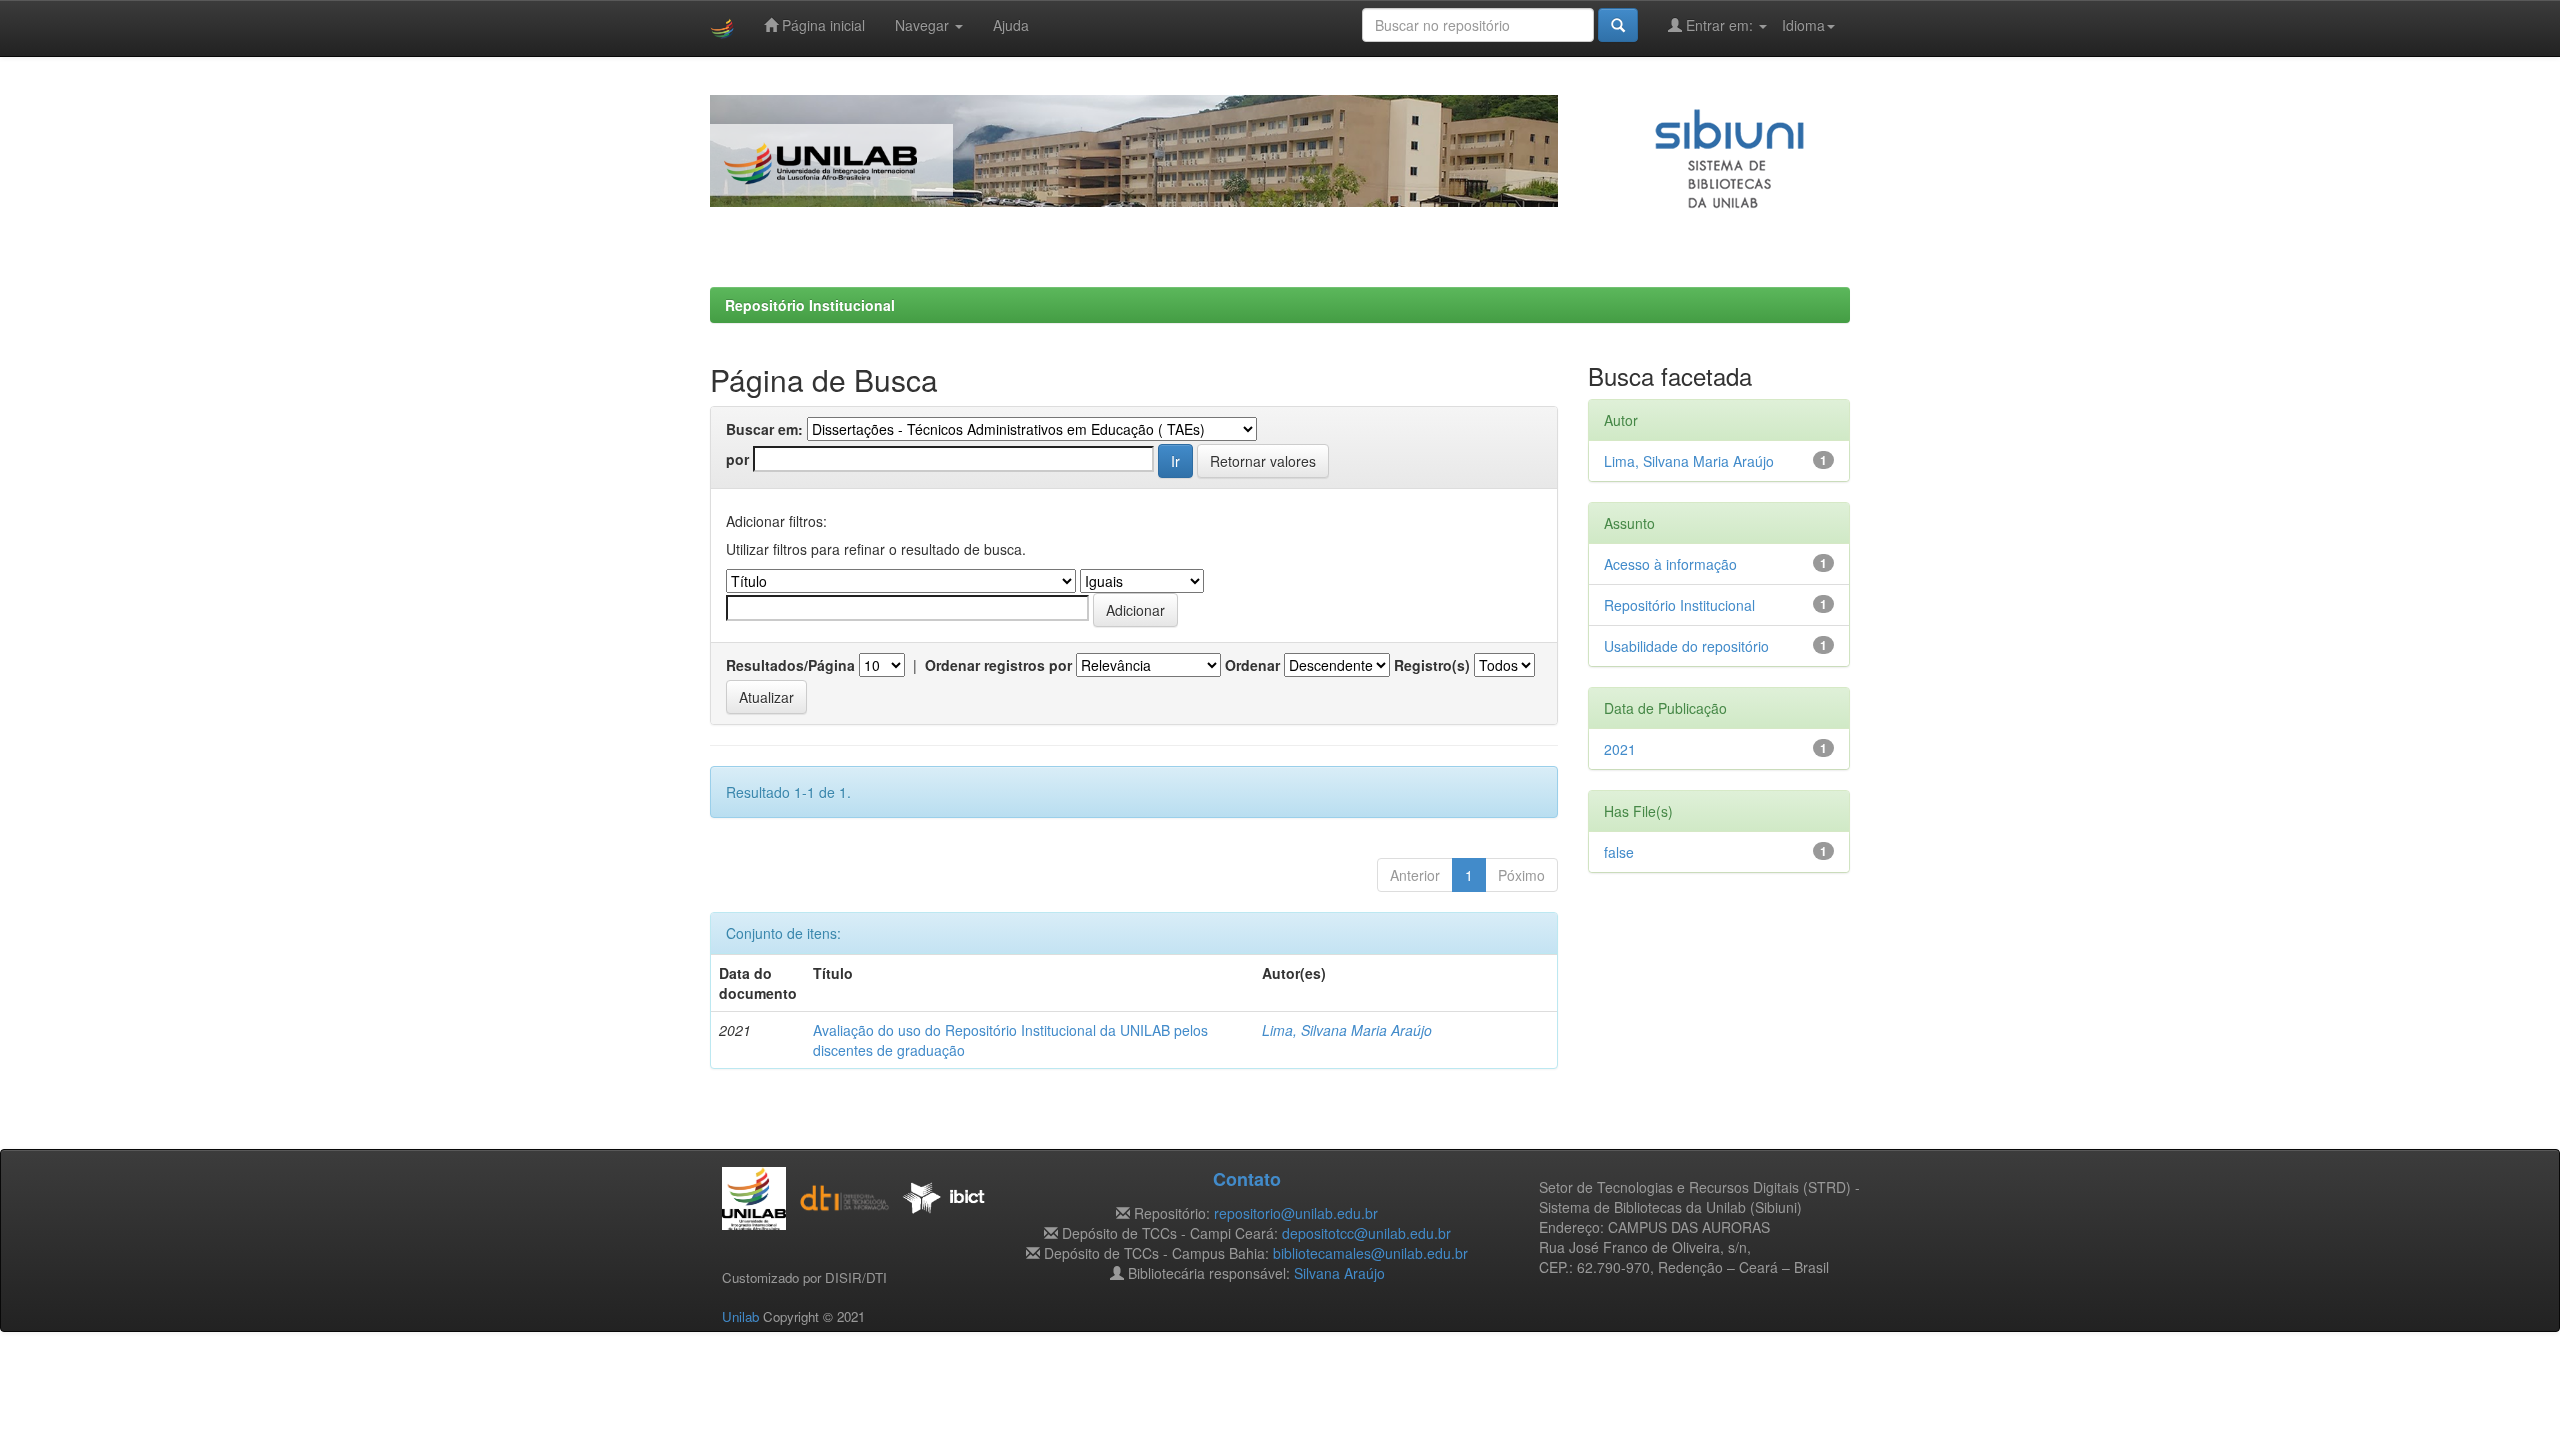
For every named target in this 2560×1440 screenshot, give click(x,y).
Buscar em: (764, 429)
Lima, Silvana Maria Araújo (1347, 1030)
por (737, 459)
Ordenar (1252, 665)
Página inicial (821, 25)
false (1619, 852)
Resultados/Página (790, 665)
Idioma (1803, 25)
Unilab (740, 1316)
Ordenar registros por (998, 665)
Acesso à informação (1670, 564)
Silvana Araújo (1339, 1273)
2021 (1620, 749)
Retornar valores (1263, 461)
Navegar (924, 25)
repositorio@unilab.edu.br (1296, 1213)
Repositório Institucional (810, 305)
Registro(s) (1432, 665)
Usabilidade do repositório (1686, 646)
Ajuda (1011, 25)
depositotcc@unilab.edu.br (1366, 1233)
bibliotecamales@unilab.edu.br (1370, 1253)
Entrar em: (1719, 25)
